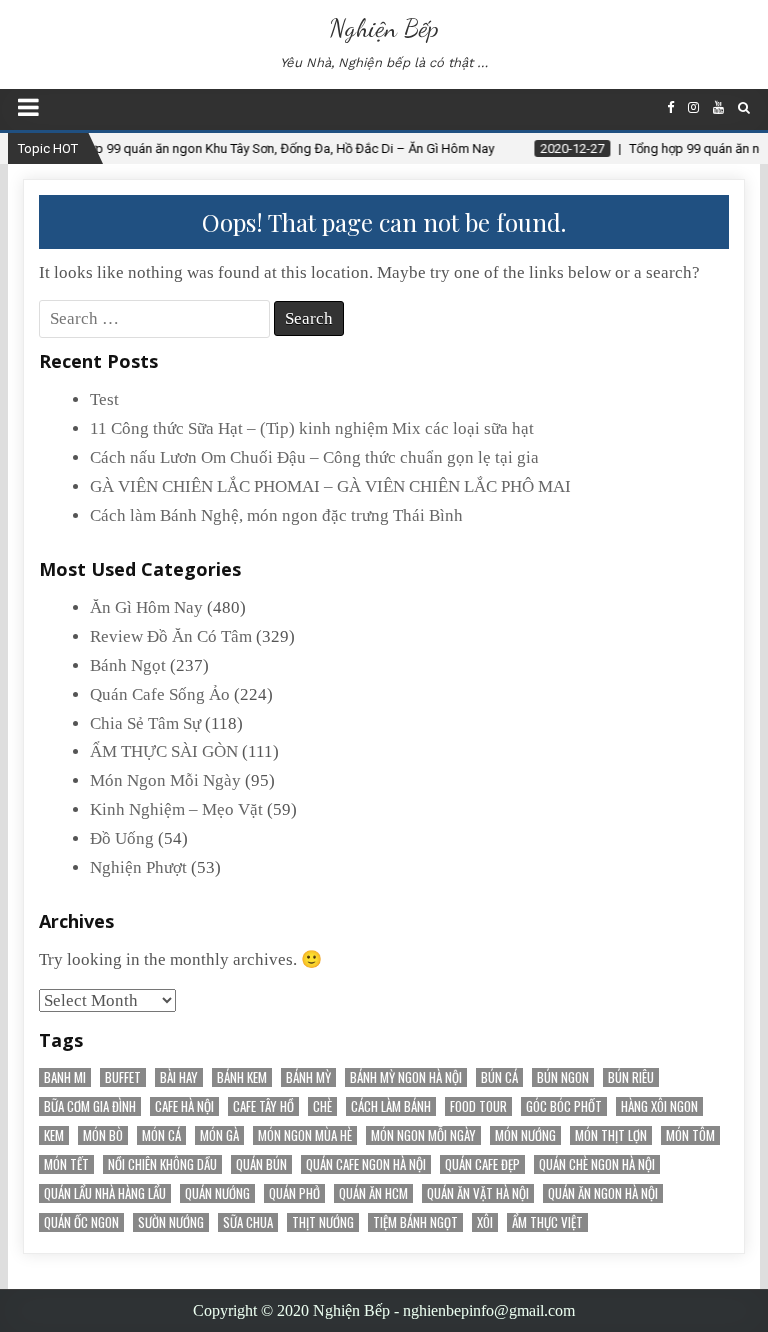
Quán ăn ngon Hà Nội (603, 1193)
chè (322, 1106)
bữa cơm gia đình (90, 1106)
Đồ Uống (122, 838)
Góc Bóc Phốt (564, 1106)
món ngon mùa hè (305, 1135)
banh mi (65, 1077)
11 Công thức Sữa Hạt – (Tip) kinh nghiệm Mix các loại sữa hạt (312, 428)
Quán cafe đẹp (482, 1164)
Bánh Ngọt (128, 665)
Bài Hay (179, 1077)
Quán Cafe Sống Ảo (160, 694)
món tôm (690, 1135)
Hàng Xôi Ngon (659, 1106)
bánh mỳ (308, 1077)
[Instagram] (693, 107)
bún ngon (563, 1077)
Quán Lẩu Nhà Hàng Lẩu (105, 1193)
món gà (219, 1135)
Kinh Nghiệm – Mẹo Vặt (176, 809)
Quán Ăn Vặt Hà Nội (478, 1193)
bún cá (499, 1077)
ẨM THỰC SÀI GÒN (164, 751)
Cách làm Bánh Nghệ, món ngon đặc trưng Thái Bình (276, 515)
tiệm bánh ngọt (415, 1222)
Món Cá (161, 1135)
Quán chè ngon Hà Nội (597, 1164)
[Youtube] (718, 107)
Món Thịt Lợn (611, 1135)
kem (54, 1135)
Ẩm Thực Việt (547, 1222)
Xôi (485, 1222)
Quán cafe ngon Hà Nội (366, 1164)
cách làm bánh (391, 1106)
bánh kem (242, 1077)
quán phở (294, 1193)
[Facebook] (670, 107)
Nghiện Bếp (384, 27)
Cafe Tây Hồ (263, 1106)
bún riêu (631, 1077)
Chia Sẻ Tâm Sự (145, 723)
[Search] (744, 107)
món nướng (525, 1135)
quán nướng (217, 1193)
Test (104, 399)
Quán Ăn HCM (373, 1193)
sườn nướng (171, 1222)
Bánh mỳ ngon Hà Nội (406, 1077)
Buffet (123, 1077)
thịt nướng (323, 1222)
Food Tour (478, 1106)
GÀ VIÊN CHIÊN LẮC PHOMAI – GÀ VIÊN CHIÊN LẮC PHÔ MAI (330, 486)
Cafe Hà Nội (184, 1106)
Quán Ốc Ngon (81, 1222)
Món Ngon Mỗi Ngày (165, 780)
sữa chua (248, 1222)
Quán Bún (261, 1164)
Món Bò (103, 1135)
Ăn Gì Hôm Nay (146, 607)
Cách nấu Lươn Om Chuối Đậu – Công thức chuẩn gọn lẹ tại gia (314, 457)
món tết (66, 1164)
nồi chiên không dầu (162, 1164)
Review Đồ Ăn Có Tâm (171, 636)
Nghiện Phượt (138, 867)
